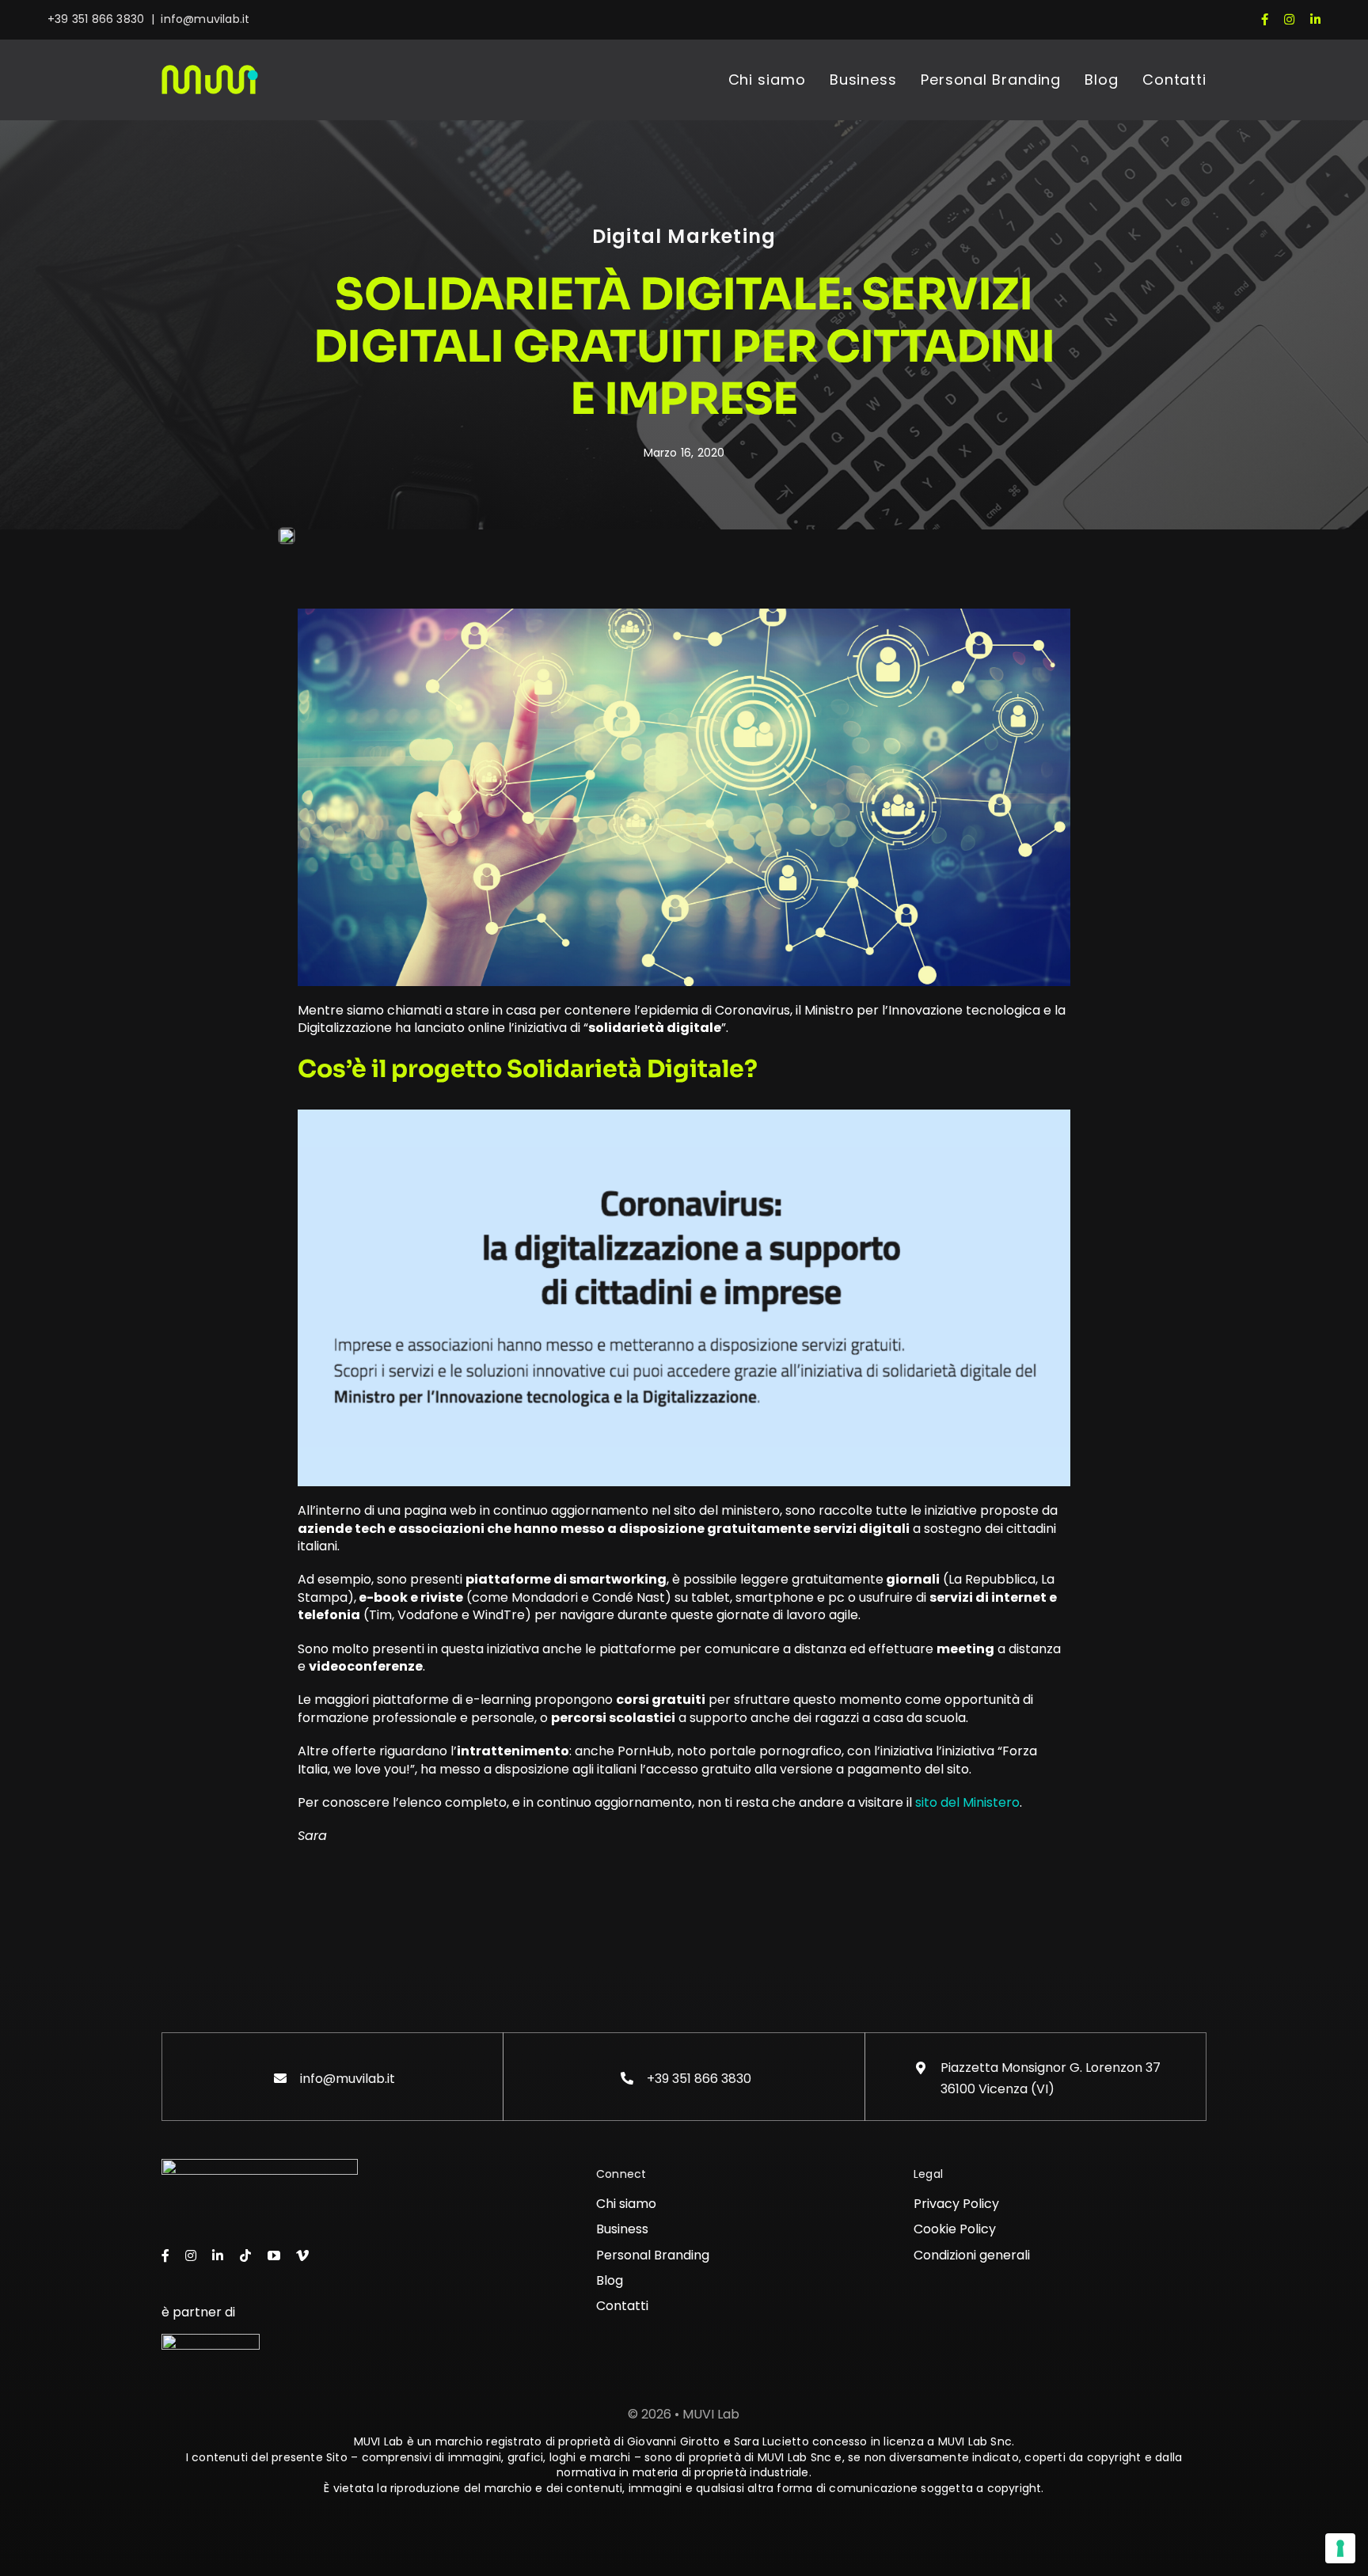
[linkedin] (1315, 19)
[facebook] (1265, 19)
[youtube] (274, 2255)
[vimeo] (302, 2255)
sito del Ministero (967, 1802)
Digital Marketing (684, 236)
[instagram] (1289, 19)
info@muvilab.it (205, 19)
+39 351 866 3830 (96, 19)
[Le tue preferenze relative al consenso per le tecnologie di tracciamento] (1340, 2548)
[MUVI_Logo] (210, 71)
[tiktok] (245, 2255)
